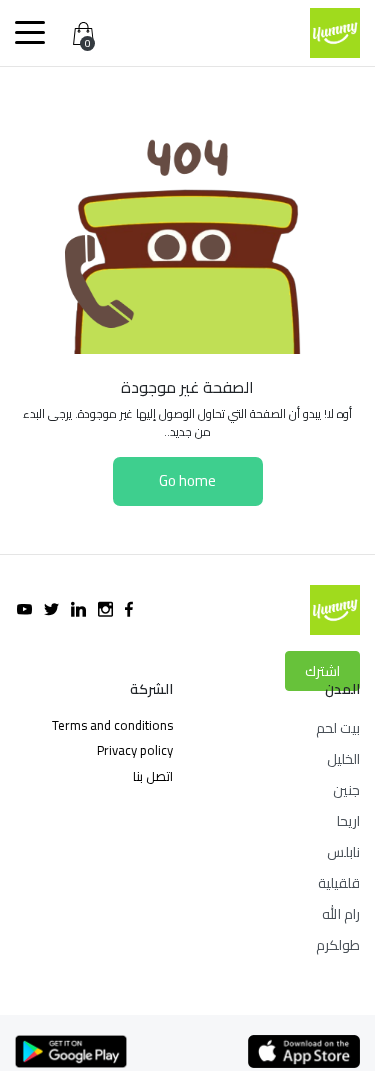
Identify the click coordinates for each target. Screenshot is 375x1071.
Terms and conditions (112, 725)
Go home (187, 480)
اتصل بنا (153, 776)
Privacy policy (135, 750)
